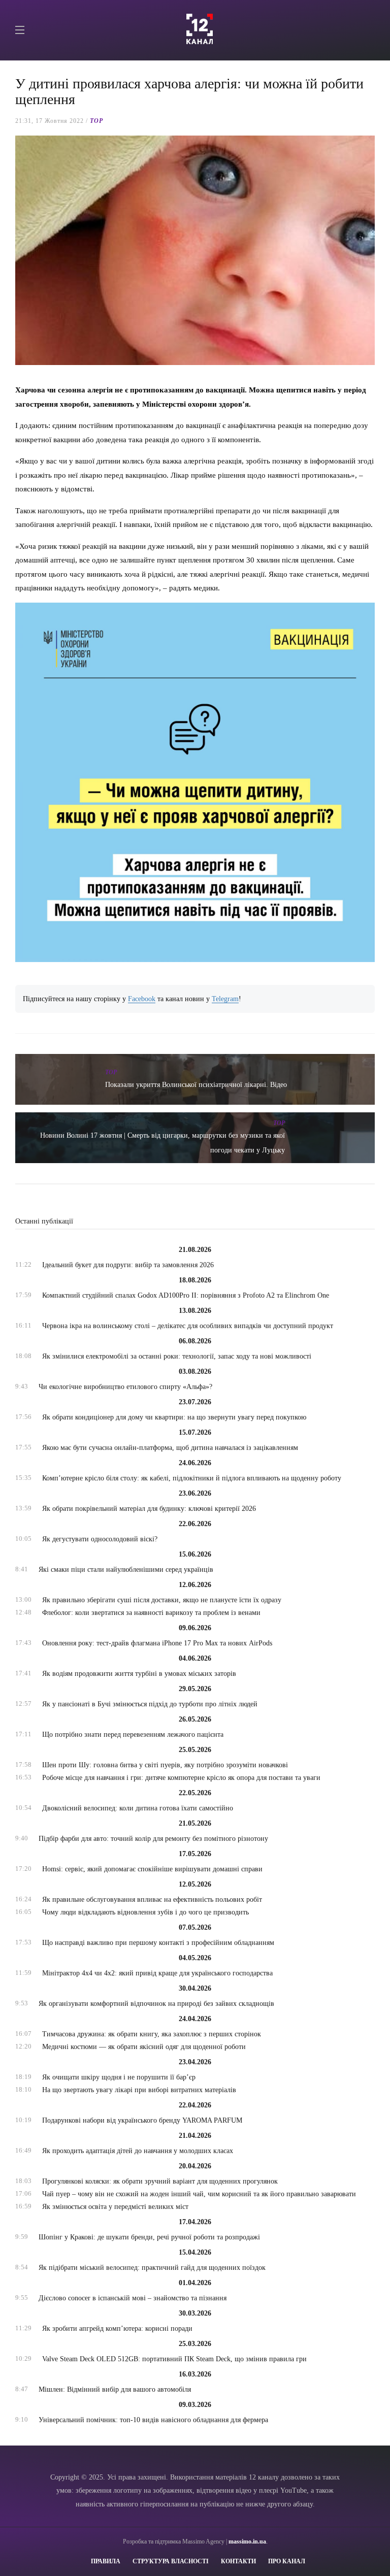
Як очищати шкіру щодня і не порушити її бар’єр (119, 2077)
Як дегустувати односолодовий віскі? (100, 1539)
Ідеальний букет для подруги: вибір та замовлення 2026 (128, 1265)
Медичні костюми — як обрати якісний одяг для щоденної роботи (144, 2047)
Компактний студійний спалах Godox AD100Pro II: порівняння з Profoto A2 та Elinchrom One (186, 1295)
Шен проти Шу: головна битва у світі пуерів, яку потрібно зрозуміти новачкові (165, 1765)
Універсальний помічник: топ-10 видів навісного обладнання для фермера (153, 2420)
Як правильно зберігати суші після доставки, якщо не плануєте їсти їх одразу (162, 1600)
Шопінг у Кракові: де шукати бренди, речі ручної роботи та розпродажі (149, 2237)
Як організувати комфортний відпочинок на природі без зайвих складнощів (156, 2004)
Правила (106, 2561)
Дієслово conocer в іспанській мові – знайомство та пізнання (133, 2298)
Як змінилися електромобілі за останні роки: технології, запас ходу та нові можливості (177, 1356)
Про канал (287, 2561)
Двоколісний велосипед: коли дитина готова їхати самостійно (138, 1808)
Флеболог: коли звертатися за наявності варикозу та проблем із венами (151, 1613)
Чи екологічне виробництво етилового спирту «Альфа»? (125, 1387)
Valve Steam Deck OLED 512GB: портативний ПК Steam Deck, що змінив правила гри (174, 2359)
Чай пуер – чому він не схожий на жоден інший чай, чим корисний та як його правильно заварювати (199, 2194)
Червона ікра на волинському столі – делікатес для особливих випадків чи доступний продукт (188, 1326)
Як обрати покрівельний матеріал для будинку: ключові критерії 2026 (149, 1509)
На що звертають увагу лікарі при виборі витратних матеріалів (139, 2090)
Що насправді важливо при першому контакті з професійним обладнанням (158, 1943)
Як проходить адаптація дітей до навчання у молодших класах (138, 2151)
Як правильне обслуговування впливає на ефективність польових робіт (152, 1900)
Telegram (225, 999)
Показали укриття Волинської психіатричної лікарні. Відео (196, 1085)
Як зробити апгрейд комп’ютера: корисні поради (117, 2329)
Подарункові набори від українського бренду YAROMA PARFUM (142, 2120)
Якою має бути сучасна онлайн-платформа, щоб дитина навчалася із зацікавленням (170, 1448)
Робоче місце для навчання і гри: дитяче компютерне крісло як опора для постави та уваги (181, 1778)
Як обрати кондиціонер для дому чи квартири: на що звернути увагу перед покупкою (174, 1417)
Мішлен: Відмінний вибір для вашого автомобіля (115, 2389)
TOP (96, 121)
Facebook (142, 999)
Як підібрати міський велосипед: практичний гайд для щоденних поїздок (152, 2268)
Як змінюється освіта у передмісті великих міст (115, 2207)
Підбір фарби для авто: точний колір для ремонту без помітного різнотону (153, 1839)
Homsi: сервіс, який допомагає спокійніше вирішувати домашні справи (152, 1869)
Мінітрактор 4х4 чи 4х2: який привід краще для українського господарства (157, 1973)
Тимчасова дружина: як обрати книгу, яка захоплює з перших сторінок (152, 2034)
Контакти (238, 2561)
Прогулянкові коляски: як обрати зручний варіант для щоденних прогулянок (160, 2181)
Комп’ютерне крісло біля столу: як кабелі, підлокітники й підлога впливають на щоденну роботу (192, 1478)
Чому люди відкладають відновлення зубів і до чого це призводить (145, 1912)
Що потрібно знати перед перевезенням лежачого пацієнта (133, 1735)
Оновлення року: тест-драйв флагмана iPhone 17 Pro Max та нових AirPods (157, 1643)
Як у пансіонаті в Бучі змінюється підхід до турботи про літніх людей (150, 1704)
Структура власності (171, 2561)
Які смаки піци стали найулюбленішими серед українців (126, 1570)
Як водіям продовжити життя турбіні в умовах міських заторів (139, 1674)
